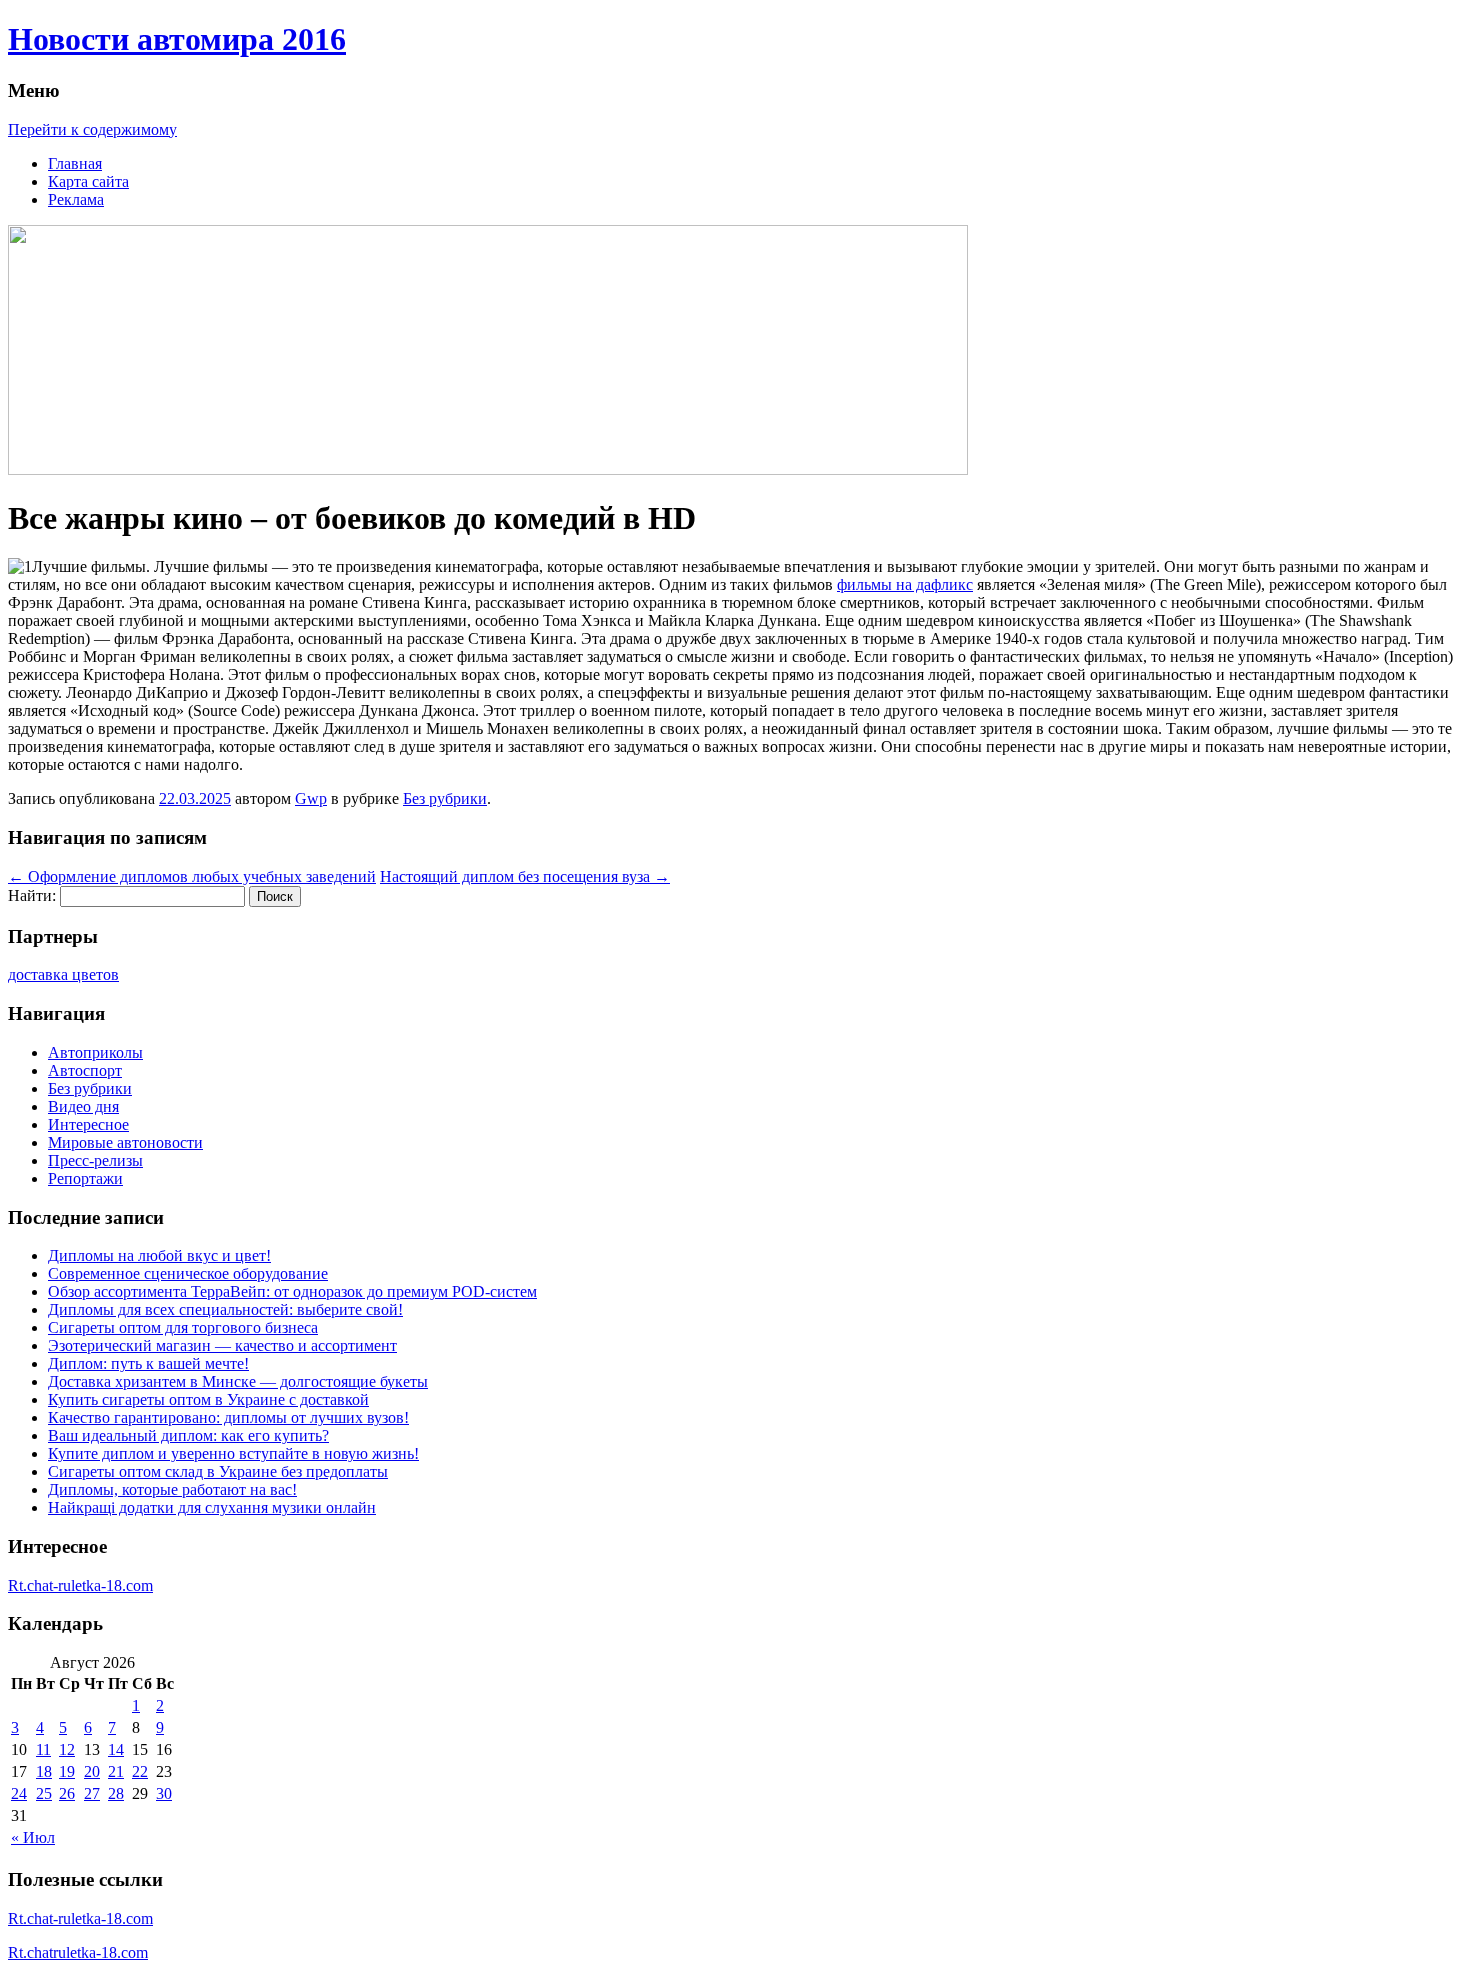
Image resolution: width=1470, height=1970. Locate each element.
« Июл (33, 1837)
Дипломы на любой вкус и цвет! (159, 1255)
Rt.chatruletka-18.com (78, 1952)
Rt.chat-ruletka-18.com (80, 1585)
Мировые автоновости (125, 1142)
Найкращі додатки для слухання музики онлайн (212, 1507)
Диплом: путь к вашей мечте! (148, 1363)
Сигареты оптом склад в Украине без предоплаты (218, 1471)
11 (43, 1749)
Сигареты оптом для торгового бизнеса (183, 1327)
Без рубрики (445, 798)
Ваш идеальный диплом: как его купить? (188, 1435)
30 (164, 1793)
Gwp (311, 798)
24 (19, 1793)
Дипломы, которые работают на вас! (172, 1489)
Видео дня (83, 1106)
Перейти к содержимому (92, 129)
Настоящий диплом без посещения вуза (525, 876)
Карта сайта (88, 181)
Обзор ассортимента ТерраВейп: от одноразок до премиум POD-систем (292, 1291)
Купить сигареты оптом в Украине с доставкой (208, 1399)
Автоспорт (85, 1070)
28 (116, 1793)
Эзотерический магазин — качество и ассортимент (222, 1345)
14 (116, 1749)
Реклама (76, 199)
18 (44, 1771)
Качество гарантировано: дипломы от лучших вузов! (228, 1417)
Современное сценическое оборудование (188, 1273)
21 (116, 1771)
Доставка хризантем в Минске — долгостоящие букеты (238, 1381)
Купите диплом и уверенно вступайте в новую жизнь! (233, 1453)
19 (67, 1771)
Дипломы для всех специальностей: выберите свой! (225, 1309)
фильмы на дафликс (905, 584)
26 (67, 1793)
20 (92, 1771)
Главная (75, 163)
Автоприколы (95, 1052)
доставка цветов (63, 974)
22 (140, 1771)
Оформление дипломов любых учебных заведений (192, 876)
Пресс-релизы (95, 1160)
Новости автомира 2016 (177, 39)
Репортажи (85, 1178)
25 (44, 1793)
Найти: (32, 895)
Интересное (88, 1124)
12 (67, 1749)
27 (92, 1793)
